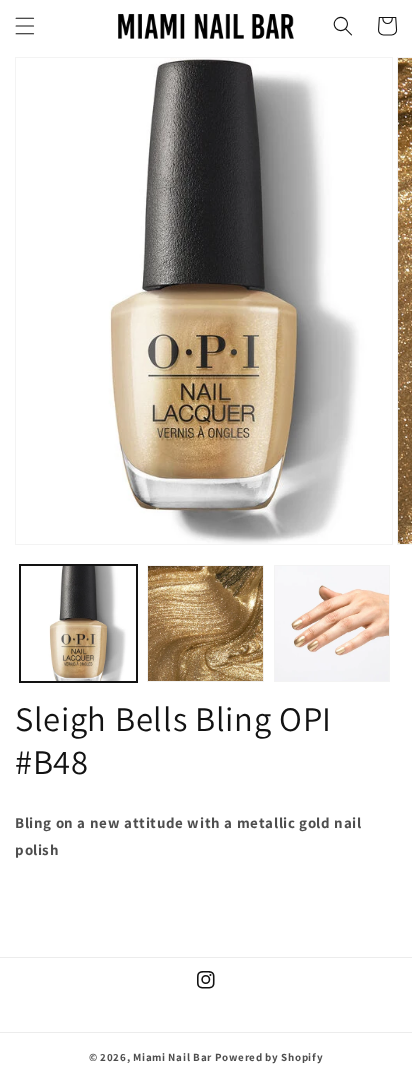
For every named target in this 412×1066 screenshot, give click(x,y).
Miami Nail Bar (172, 1057)
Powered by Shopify (269, 1057)
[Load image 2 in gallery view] (205, 623)
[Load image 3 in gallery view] (332, 623)
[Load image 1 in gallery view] (78, 623)
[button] (25, 26)
